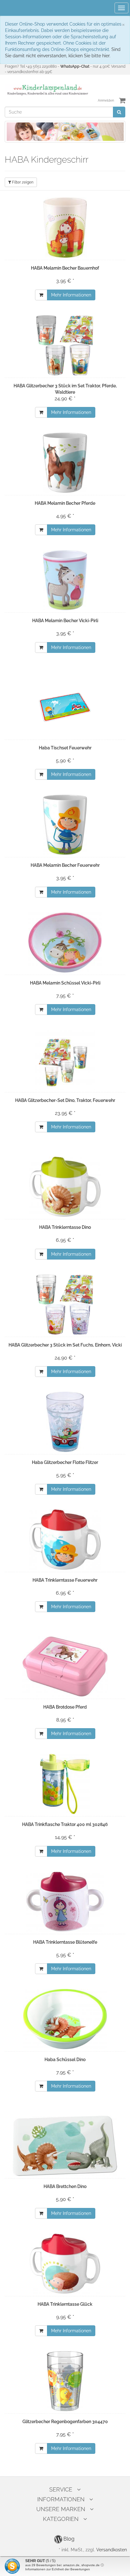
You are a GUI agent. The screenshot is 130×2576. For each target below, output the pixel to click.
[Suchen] (119, 112)
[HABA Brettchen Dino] (65, 2146)
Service (61, 2489)
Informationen (61, 2499)
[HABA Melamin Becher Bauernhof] (65, 228)
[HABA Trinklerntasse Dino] (65, 1187)
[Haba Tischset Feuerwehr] (65, 707)
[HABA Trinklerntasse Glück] (65, 2264)
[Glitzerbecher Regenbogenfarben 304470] (65, 2381)
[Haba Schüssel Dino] (65, 2019)
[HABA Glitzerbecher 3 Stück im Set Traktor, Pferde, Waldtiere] (65, 345)
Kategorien (61, 2519)
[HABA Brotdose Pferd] (65, 1666)
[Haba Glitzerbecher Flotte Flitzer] (65, 1422)
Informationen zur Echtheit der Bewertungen (58, 2569)
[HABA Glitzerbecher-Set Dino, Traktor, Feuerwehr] (65, 1060)
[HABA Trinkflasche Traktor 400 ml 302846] (65, 1784)
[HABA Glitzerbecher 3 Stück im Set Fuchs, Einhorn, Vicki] (65, 1304)
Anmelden (106, 100)
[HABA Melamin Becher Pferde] (65, 463)
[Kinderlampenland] (47, 90)
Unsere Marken (61, 2509)
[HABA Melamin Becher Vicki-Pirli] (65, 580)
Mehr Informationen (71, 295)
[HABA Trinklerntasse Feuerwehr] (65, 1540)
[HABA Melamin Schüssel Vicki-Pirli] (65, 942)
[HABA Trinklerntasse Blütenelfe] (65, 1902)
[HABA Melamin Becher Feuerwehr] (65, 825)
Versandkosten (112, 2550)
